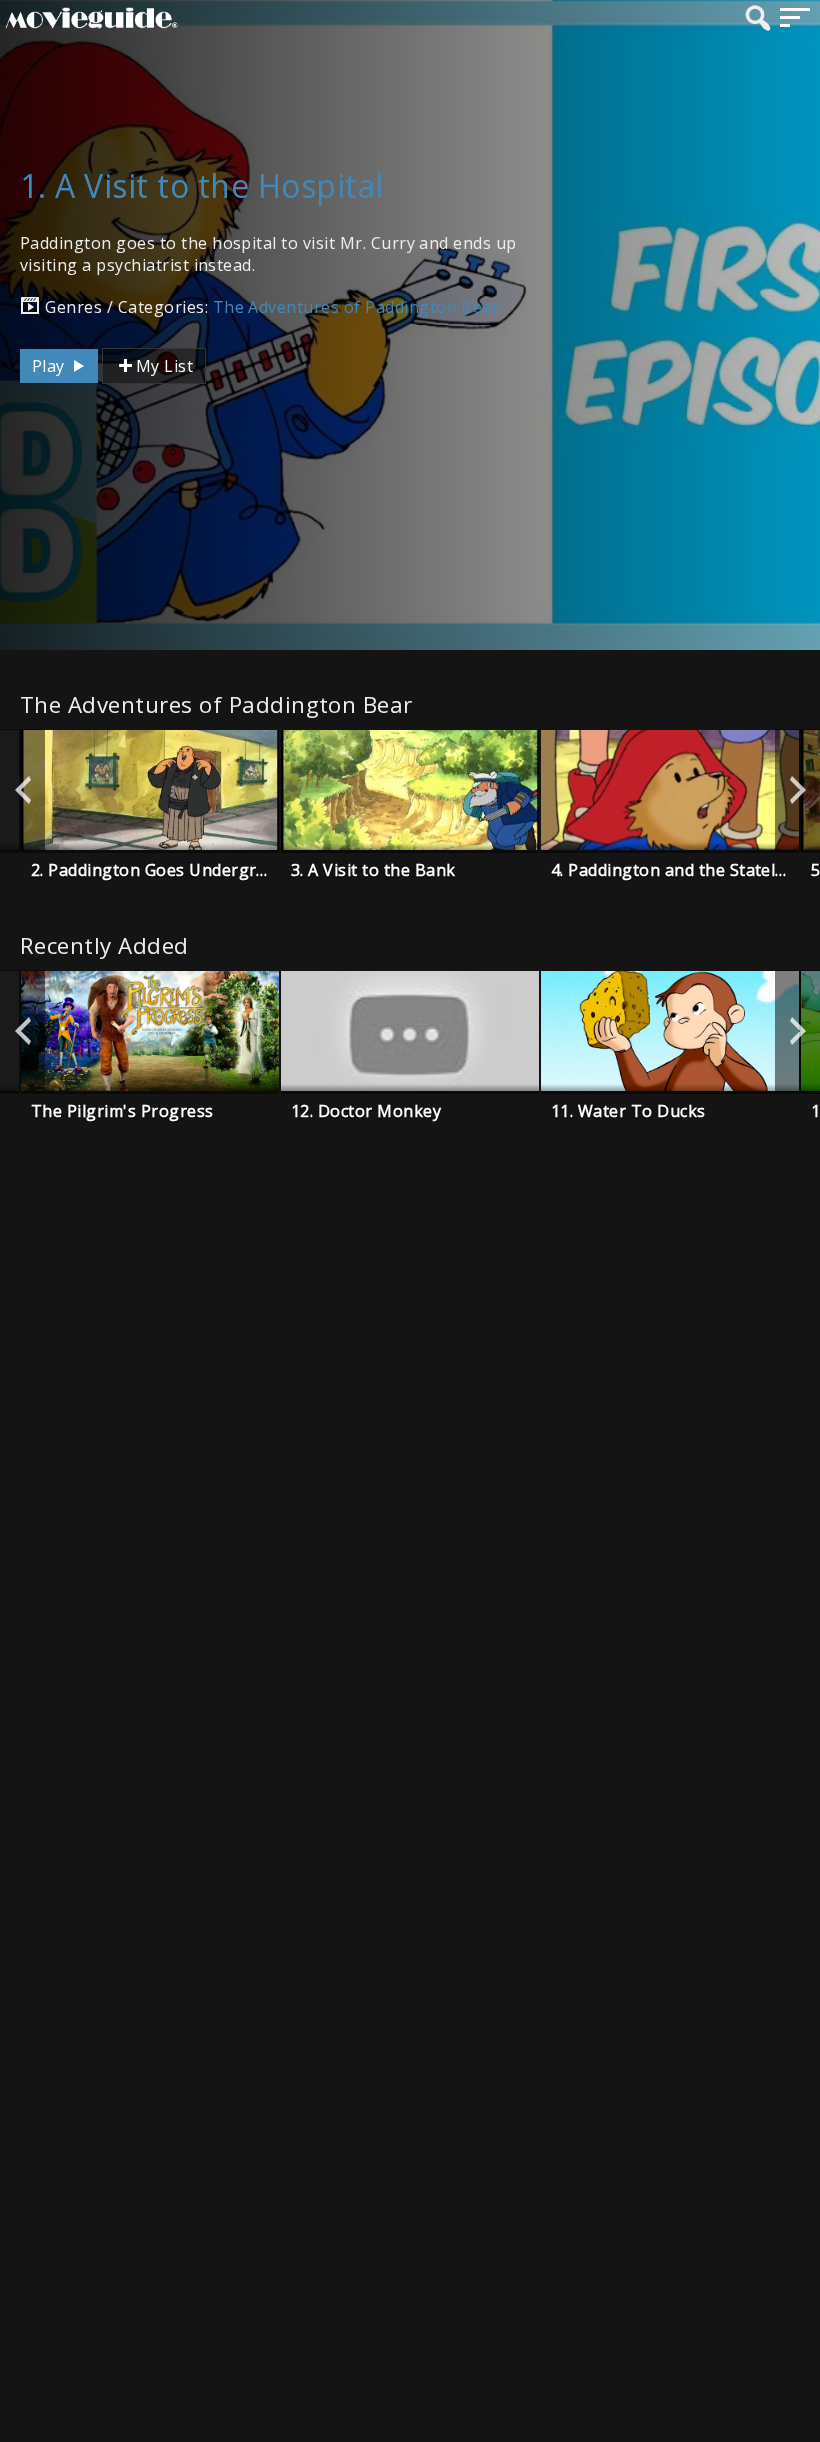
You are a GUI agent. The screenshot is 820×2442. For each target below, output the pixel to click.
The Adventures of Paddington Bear (356, 307)
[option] (150, 790)
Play (50, 366)
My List (164, 366)
